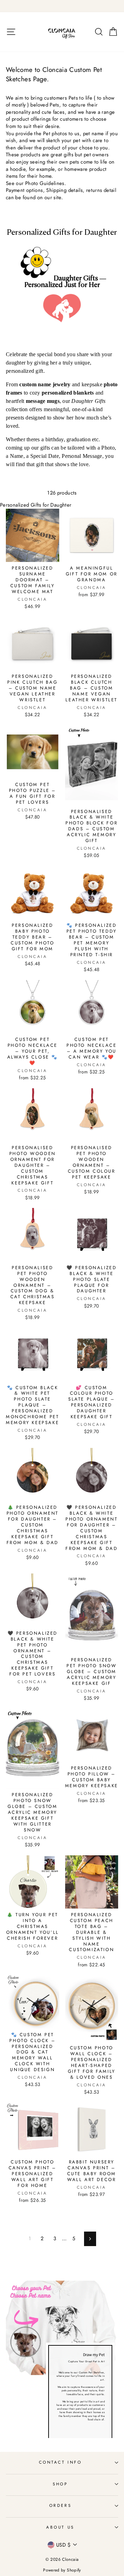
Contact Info (60, 2462)
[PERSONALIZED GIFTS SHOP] (62, 6)
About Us (60, 2527)
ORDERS (60, 2505)
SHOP (60, 2484)
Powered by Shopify (62, 2570)
